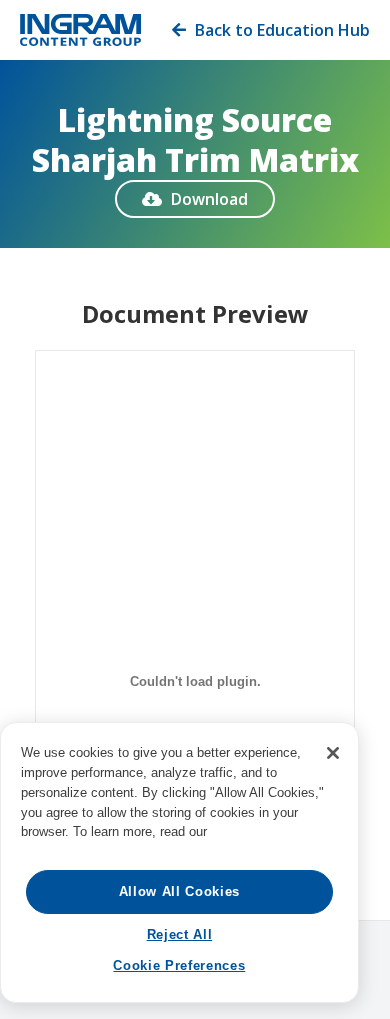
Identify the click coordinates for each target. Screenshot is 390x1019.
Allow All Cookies (179, 891)
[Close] (333, 753)
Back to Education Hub (271, 30)
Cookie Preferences (179, 965)
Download (195, 199)
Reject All (180, 934)
